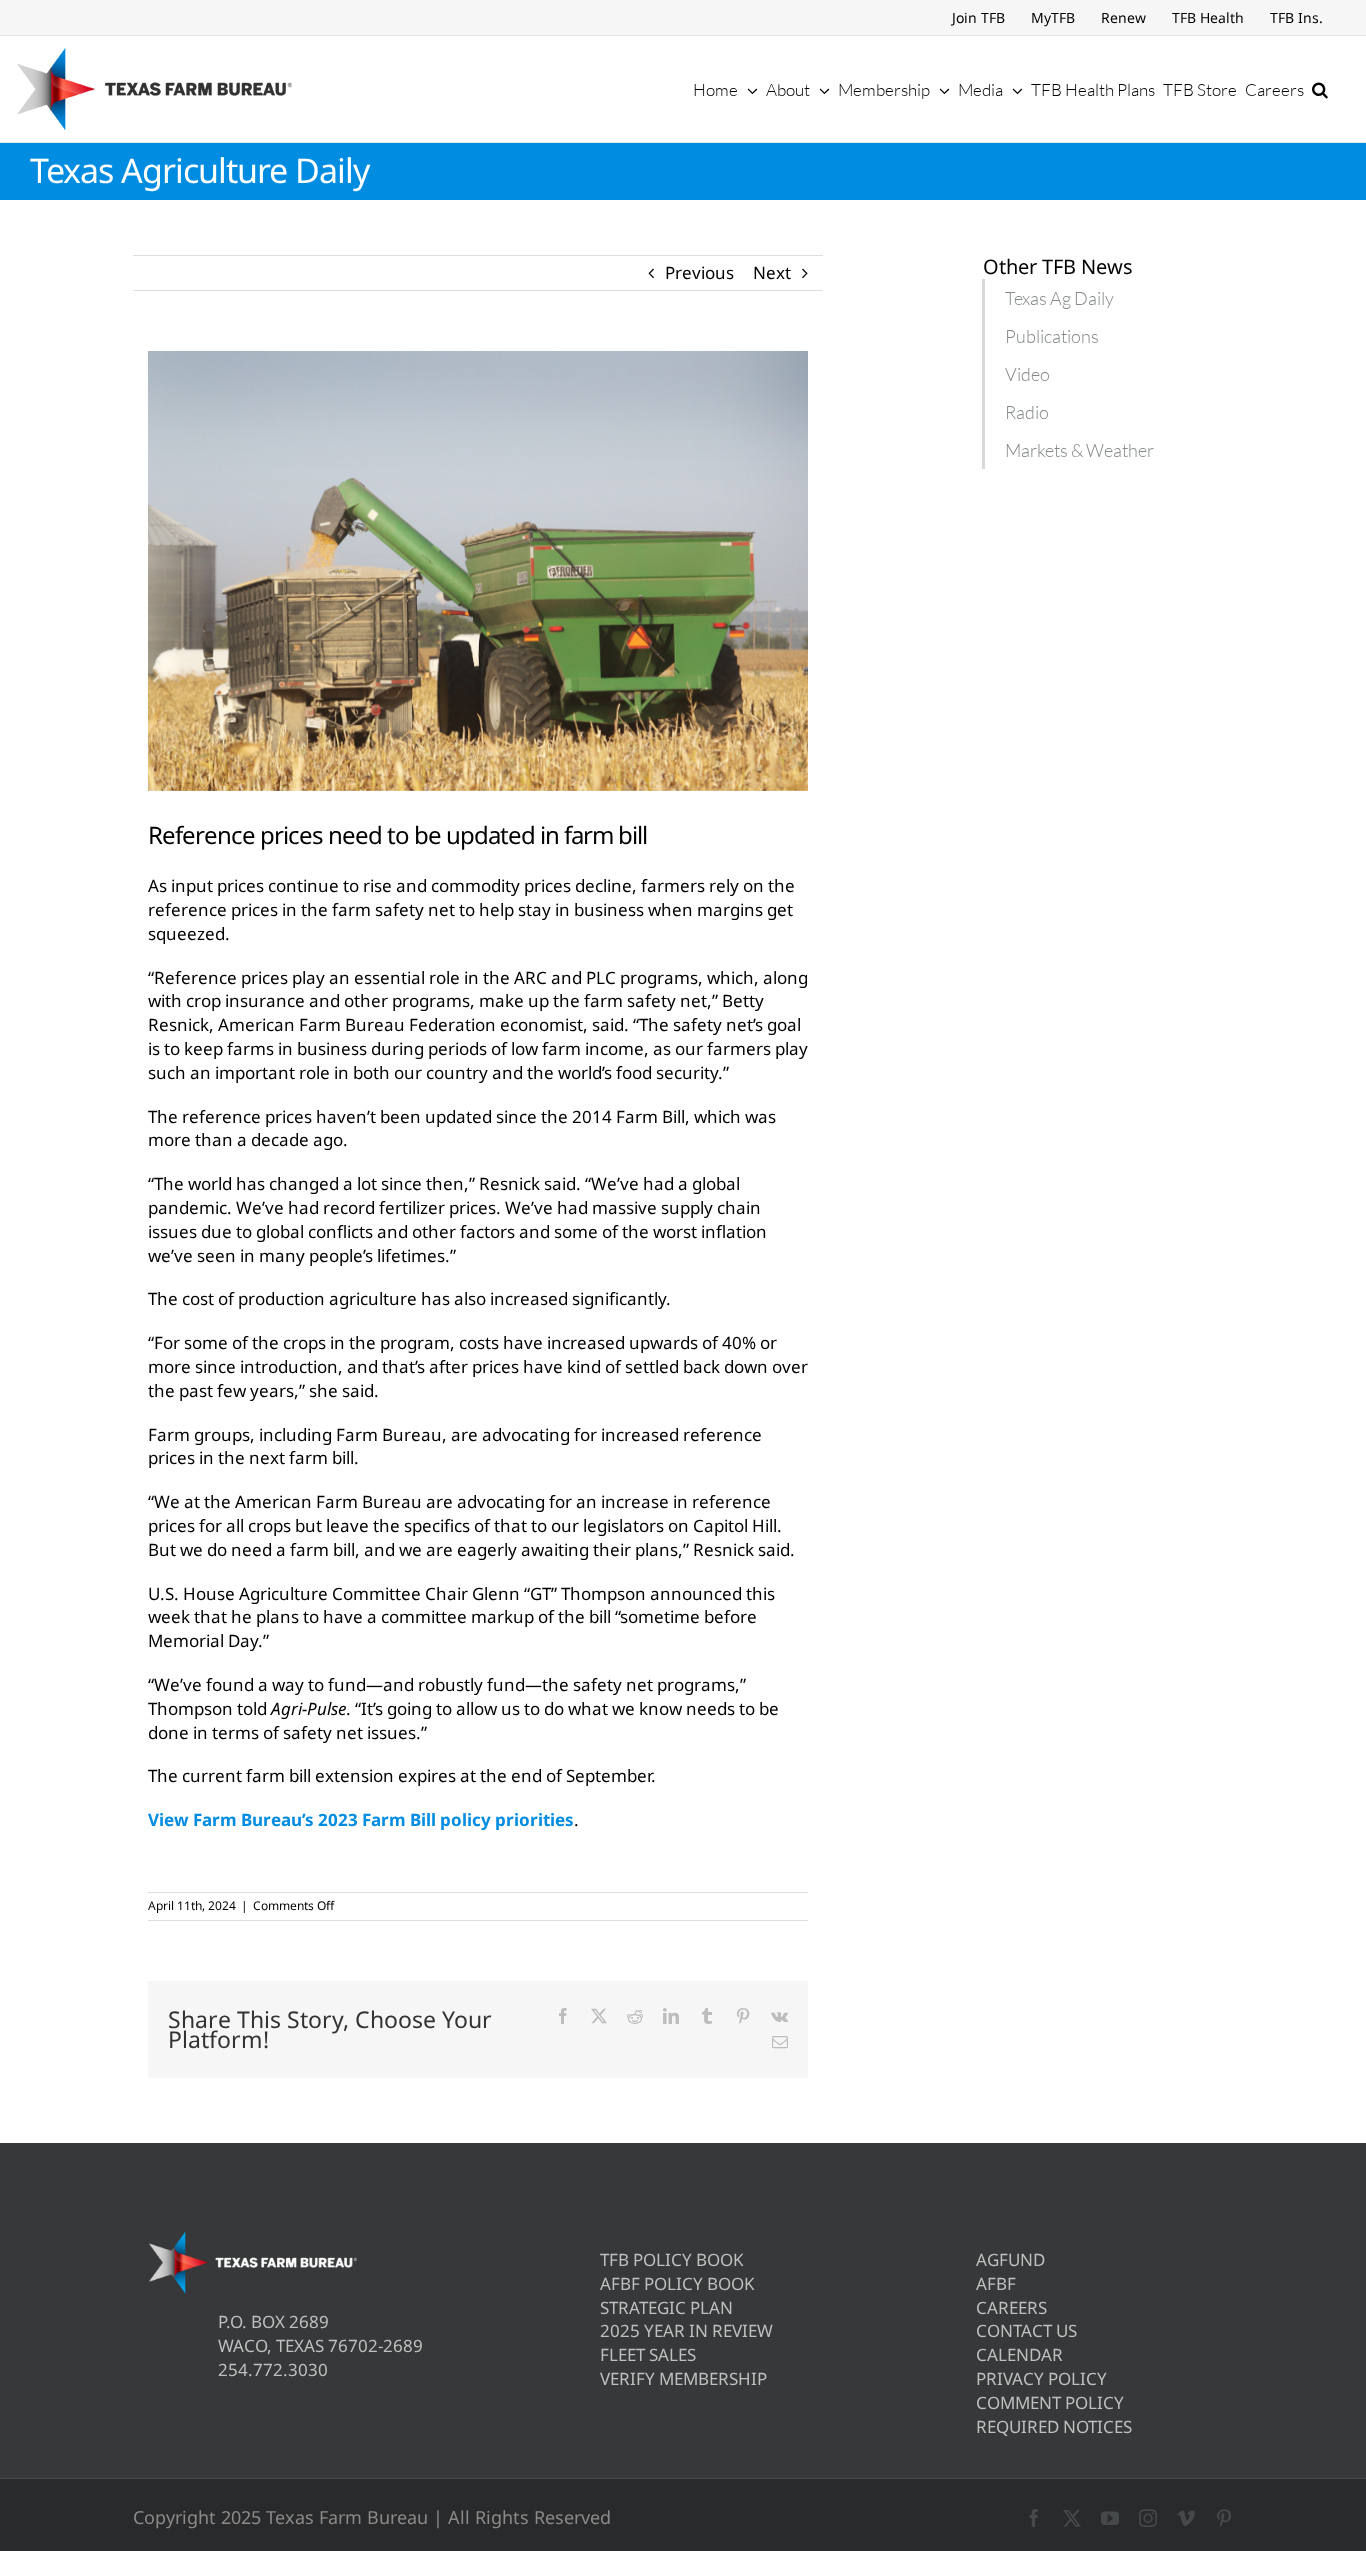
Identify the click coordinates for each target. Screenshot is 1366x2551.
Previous (699, 272)
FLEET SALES (648, 2354)
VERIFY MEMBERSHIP (683, 2378)
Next (772, 272)
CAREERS (1011, 2307)
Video (1027, 374)
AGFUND (1010, 2259)
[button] (1320, 89)
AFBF (996, 2283)
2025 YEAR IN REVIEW (686, 2330)
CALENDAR (1019, 2354)
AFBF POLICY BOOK (677, 2283)
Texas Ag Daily (1059, 298)
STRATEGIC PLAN (666, 2307)
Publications (1052, 336)
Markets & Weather (1079, 450)
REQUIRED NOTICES (1054, 2426)
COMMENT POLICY (1050, 2402)
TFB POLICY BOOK (672, 2259)
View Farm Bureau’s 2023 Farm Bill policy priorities (361, 1819)
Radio (1027, 412)
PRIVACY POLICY (1041, 2378)
